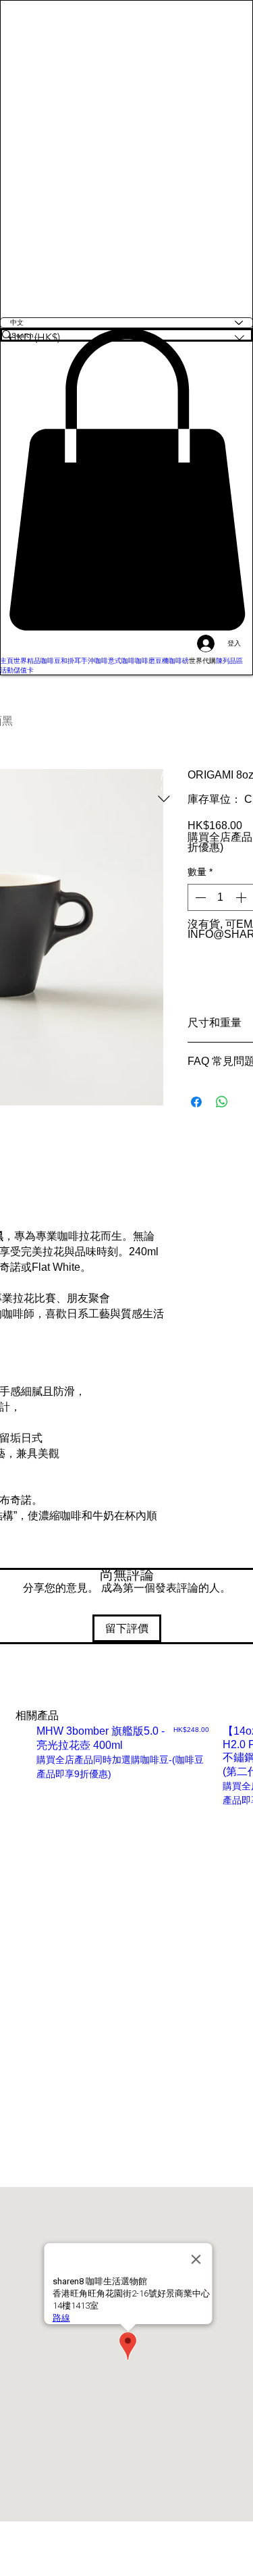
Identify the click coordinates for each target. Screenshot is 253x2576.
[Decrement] (199, 897)
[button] (126, 479)
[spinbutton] (221, 897)
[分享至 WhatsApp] (222, 1102)
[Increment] (242, 897)
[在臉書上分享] (196, 1102)
